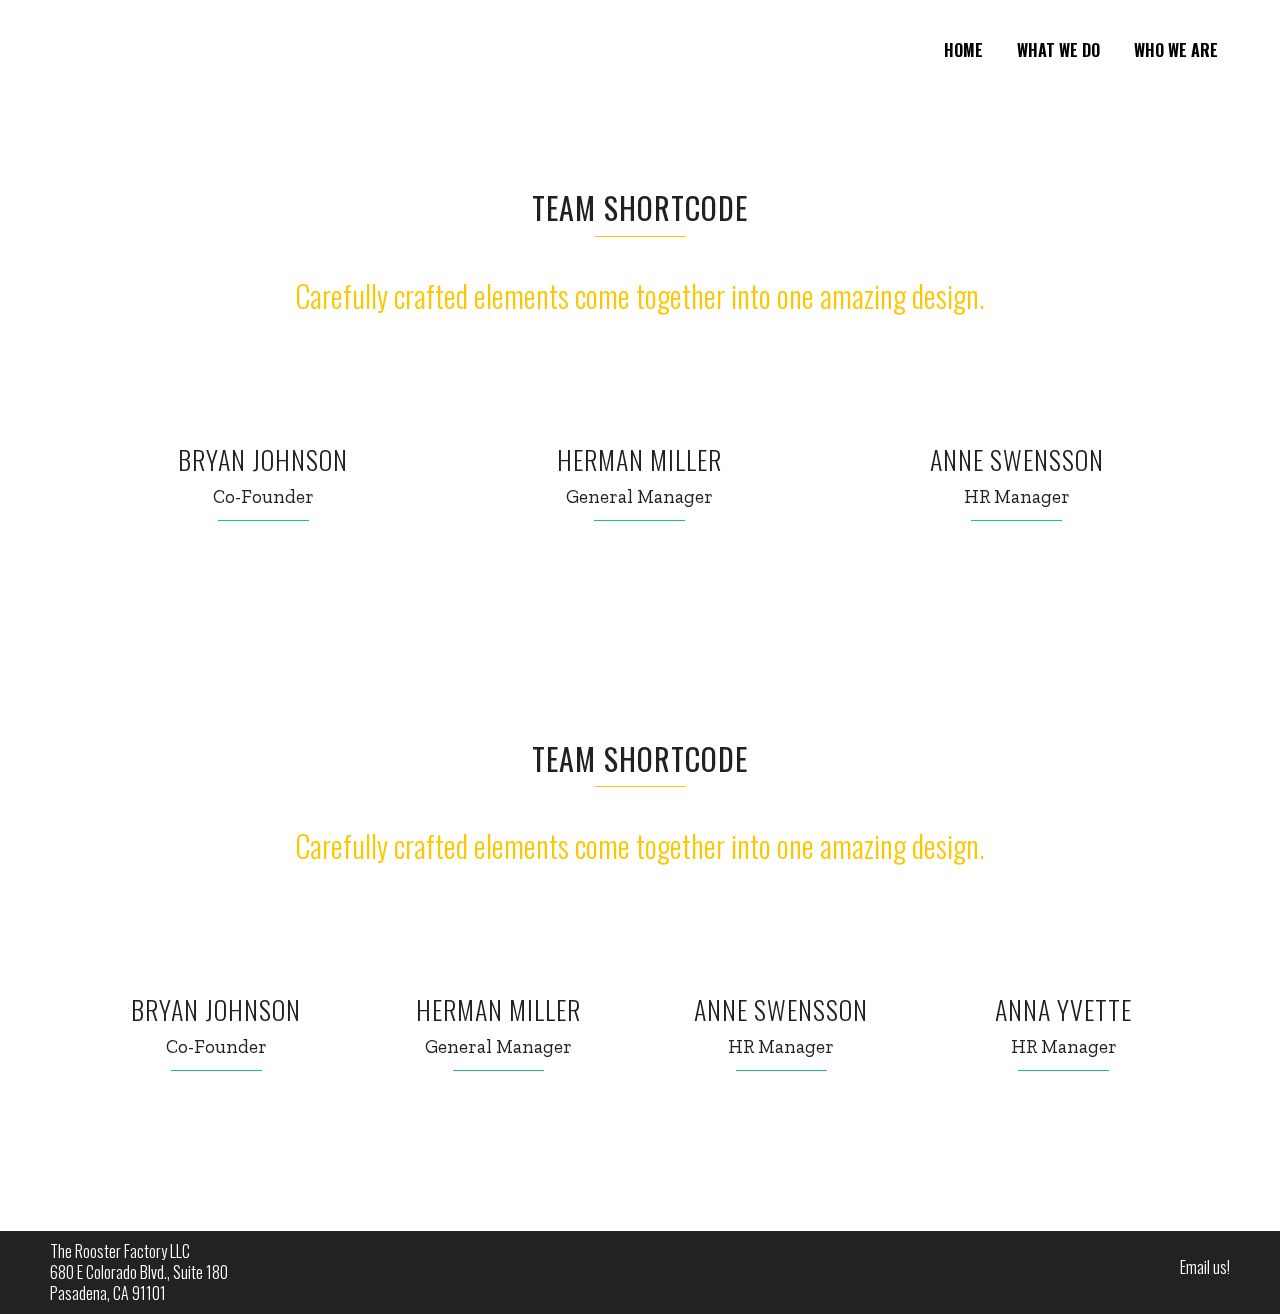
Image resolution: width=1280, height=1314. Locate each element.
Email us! (1205, 1267)
